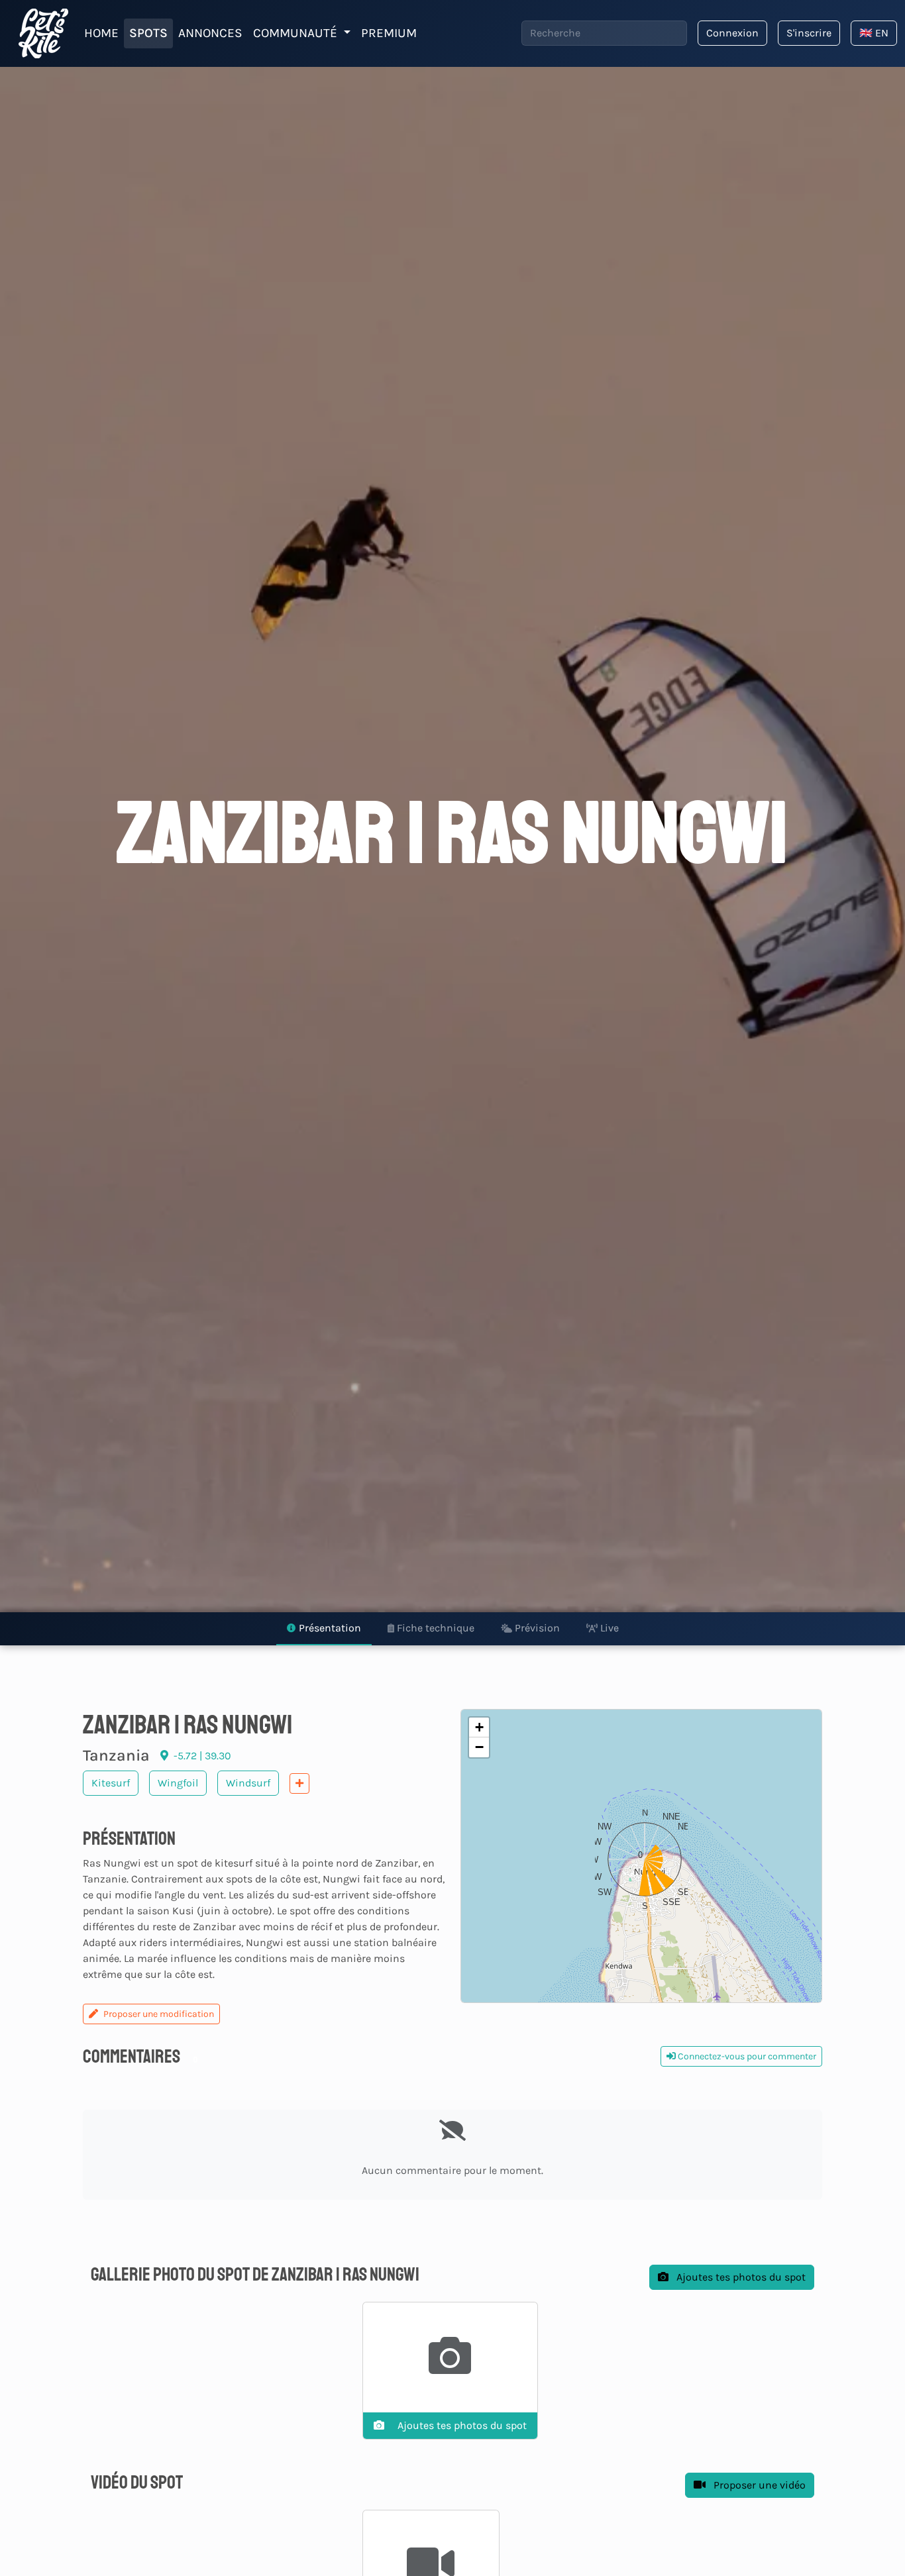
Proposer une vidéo (758, 2485)
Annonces (210, 33)
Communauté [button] (297, 33)
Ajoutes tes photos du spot (740, 2277)
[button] (641, 1856)
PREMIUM (389, 33)
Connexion (732, 33)
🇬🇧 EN (874, 33)
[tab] (324, 1629)
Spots (148, 33)
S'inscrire (809, 33)
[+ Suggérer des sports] (299, 1783)
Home (101, 33)
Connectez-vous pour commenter (746, 2056)
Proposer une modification (159, 2014)
